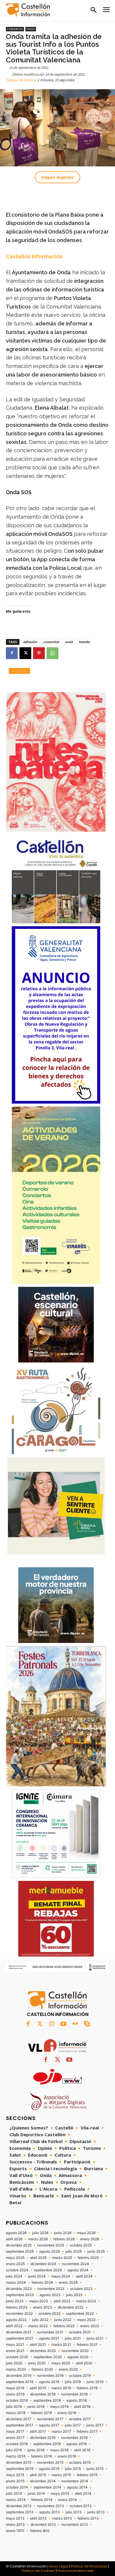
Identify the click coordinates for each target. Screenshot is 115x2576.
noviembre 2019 (50, 2376)
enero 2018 (67, 2413)
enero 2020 (68, 2369)
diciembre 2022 (71, 2307)
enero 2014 (68, 2500)
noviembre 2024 (75, 2264)
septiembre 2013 (20, 2512)
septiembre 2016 (47, 2444)
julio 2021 (73, 2338)
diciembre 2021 (19, 2332)
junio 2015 (95, 2469)
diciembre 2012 (43, 2525)
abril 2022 (14, 2326)
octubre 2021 (80, 2332)
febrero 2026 (64, 2239)
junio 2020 (37, 2363)
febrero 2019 (87, 2388)
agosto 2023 (50, 2295)
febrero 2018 (41, 2413)
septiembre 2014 (47, 2487)
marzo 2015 (61, 2475)
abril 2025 (38, 2258)
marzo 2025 (62, 2258)
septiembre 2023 (20, 2295)
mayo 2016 (59, 2450)
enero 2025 (15, 2264)
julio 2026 (40, 2233)
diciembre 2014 (43, 2481)
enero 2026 (90, 2239)
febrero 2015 (87, 2475)
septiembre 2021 (20, 2338)
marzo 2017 (61, 2431)
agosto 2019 (49, 2382)
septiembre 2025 (20, 2251)
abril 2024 (84, 2276)
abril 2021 (38, 2345)
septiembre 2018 (47, 2400)
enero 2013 (15, 2525)
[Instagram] (52, 2024)
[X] (25, 653)
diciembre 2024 (43, 2264)
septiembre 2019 (20, 2382)
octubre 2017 (80, 2419)
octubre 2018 (17, 2400)
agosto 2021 (49, 2338)
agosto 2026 (16, 2233)
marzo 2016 (16, 2456)
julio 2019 (73, 2382)
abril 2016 (82, 2450)
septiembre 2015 (20, 2469)
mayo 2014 (60, 2494)
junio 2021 (95, 2338)
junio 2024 (37, 2276)
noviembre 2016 (74, 2438)
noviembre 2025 (51, 2245)
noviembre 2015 (50, 2463)
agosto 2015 (49, 2469)
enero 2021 (15, 2351)
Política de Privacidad (89, 2566)
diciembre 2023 (19, 2289)
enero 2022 (90, 2326)
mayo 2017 (15, 2431)
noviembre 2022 (19, 2314)
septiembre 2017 (20, 2425)
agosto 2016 (77, 2444)
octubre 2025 (81, 2245)
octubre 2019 (80, 2376)
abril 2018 (82, 2407)
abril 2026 (14, 2239)
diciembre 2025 (19, 2245)
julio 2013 (74, 2512)
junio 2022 (63, 2320)
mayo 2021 (15, 2345)
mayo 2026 (86, 2233)
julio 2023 (74, 2295)
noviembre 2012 (75, 2525)
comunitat (51, 642)
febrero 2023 (17, 2307)
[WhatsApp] (52, 653)
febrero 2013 (88, 2518)
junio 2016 (36, 2450)
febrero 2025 (88, 2258)
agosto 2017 (49, 2425)
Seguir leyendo (57, 177)
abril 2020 (84, 2363)
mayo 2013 (15, 2518)
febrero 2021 (87, 2345)
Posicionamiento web (76, 2571)
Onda (31, 29)
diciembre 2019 (19, 2376)
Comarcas (15, 29)
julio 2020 (14, 2363)
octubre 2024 (17, 2270)
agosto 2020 (78, 2357)
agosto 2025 (50, 2251)
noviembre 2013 (51, 2506)
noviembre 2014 (75, 2481)
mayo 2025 (15, 2258)
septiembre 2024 (48, 2270)
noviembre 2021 (50, 2332)
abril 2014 (83, 2494)
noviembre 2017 (50, 2419)
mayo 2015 (15, 2475)
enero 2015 (15, 2481)
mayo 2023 (39, 2301)
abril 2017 (38, 2431)
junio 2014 (36, 2494)
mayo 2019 (15, 2388)
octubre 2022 (49, 2314)
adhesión (30, 642)
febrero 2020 (42, 2369)
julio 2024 (14, 2276)
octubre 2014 (17, 2487)
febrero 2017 (87, 2431)
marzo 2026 (38, 2239)
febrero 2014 (42, 2500)
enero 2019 (15, 2394)
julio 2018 (14, 2407)
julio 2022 (40, 2320)
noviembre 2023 (51, 2289)
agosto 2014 (77, 2487)
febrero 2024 (42, 2283)
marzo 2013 (62, 2518)
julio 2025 (74, 2251)
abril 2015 (38, 2475)
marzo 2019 (61, 2388)
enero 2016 (67, 2456)
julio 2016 (14, 2450)
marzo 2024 (16, 2283)
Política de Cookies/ (39, 2571)
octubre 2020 (17, 2357)
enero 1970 (15, 2531)
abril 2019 (38, 2388)
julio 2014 (14, 2494)
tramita (84, 642)
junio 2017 (95, 2425)
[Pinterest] (39, 653)
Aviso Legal (59, 2566)
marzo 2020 (16, 2369)
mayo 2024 (61, 2276)
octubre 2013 (81, 2506)
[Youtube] (63, 2024)
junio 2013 (96, 2512)
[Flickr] (75, 2024)
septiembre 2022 (80, 2314)
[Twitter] (40, 2024)
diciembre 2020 (43, 2351)
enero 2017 (15, 2438)
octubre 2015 (80, 2463)
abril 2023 (62, 2301)
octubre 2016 (17, 2444)
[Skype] (87, 2024)
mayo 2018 (59, 2407)
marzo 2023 (86, 2301)
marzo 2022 (38, 2326)
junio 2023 (15, 2301)
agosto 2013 (50, 2512)
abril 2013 (38, 2518)
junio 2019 (95, 2382)
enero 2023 (43, 2307)
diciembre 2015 (19, 2463)
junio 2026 (63, 2233)
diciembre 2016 (43, 2438)
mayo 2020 (61, 2363)
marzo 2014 (16, 2500)
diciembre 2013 (19, 2506)
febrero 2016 (41, 2456)
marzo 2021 (61, 2345)
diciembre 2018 (43, 2394)
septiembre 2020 (48, 2357)
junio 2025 (96, 2251)
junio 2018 (36, 2407)
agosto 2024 (78, 2270)
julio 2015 (73, 2469)
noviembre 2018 (74, 2394)
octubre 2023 (81, 2289)
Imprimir (19, 671)
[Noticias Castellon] (28, 10)
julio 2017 (73, 2425)
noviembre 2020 (75, 2351)
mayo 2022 (86, 2320)
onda (69, 642)
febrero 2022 (64, 2326)
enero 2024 (68, 2283)
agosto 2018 (77, 2400)
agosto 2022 (16, 2320)
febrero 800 (40, 2531)
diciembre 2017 (19, 2419)
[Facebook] (12, 653)
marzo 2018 (16, 2413)
